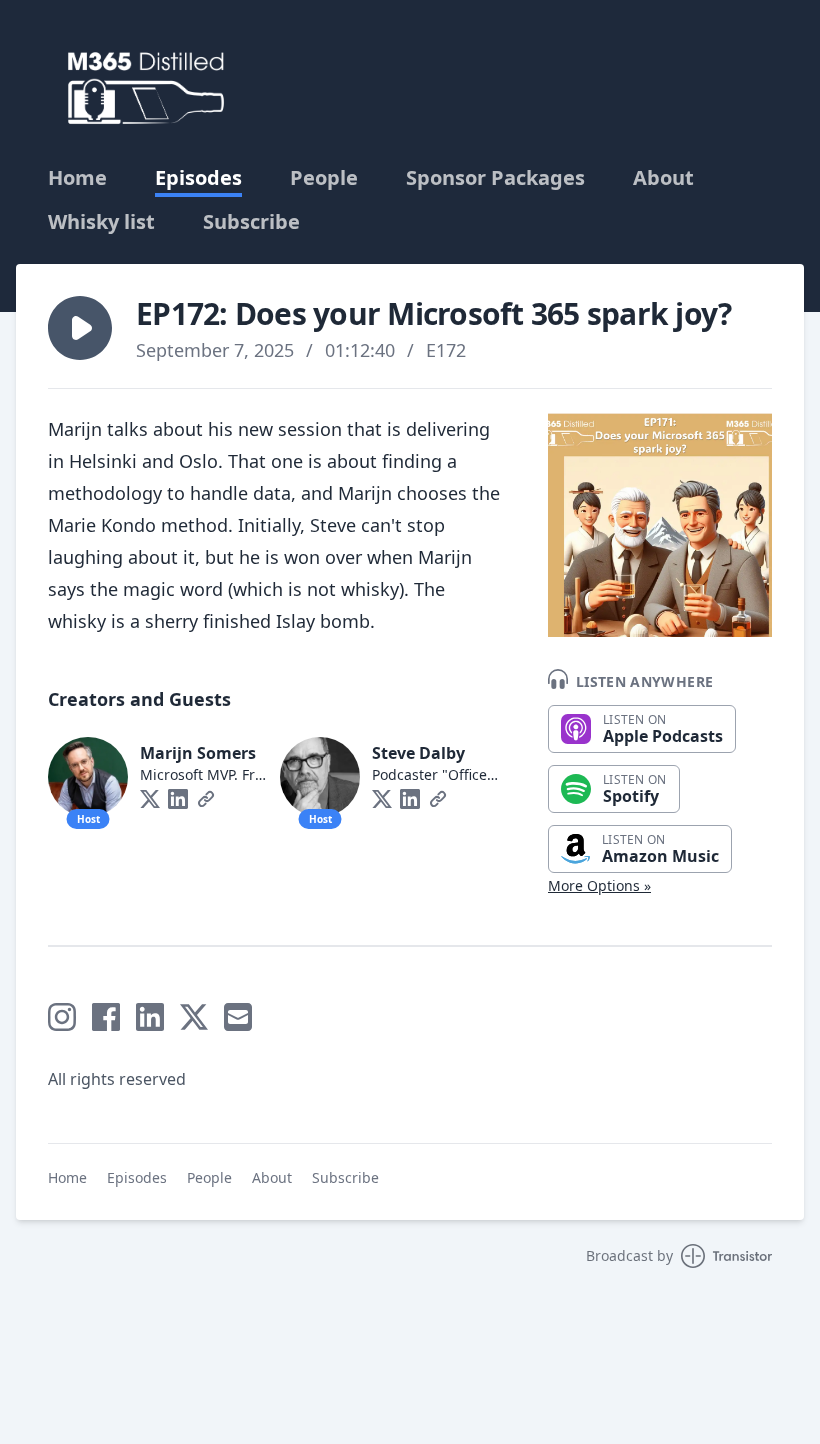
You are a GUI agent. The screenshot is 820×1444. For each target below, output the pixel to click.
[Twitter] (150, 799)
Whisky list (101, 222)
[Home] (146, 88)
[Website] (206, 799)
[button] (80, 328)
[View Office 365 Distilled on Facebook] (106, 1017)
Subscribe (251, 222)
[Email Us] (238, 1017)
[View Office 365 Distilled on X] (194, 1017)
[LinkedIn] (178, 799)
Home (77, 178)
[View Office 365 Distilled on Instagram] (62, 1017)
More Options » (599, 885)
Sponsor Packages (495, 178)
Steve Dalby (418, 753)
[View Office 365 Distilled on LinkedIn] (150, 1017)
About (663, 178)
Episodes (198, 178)
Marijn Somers (198, 753)
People (324, 178)
